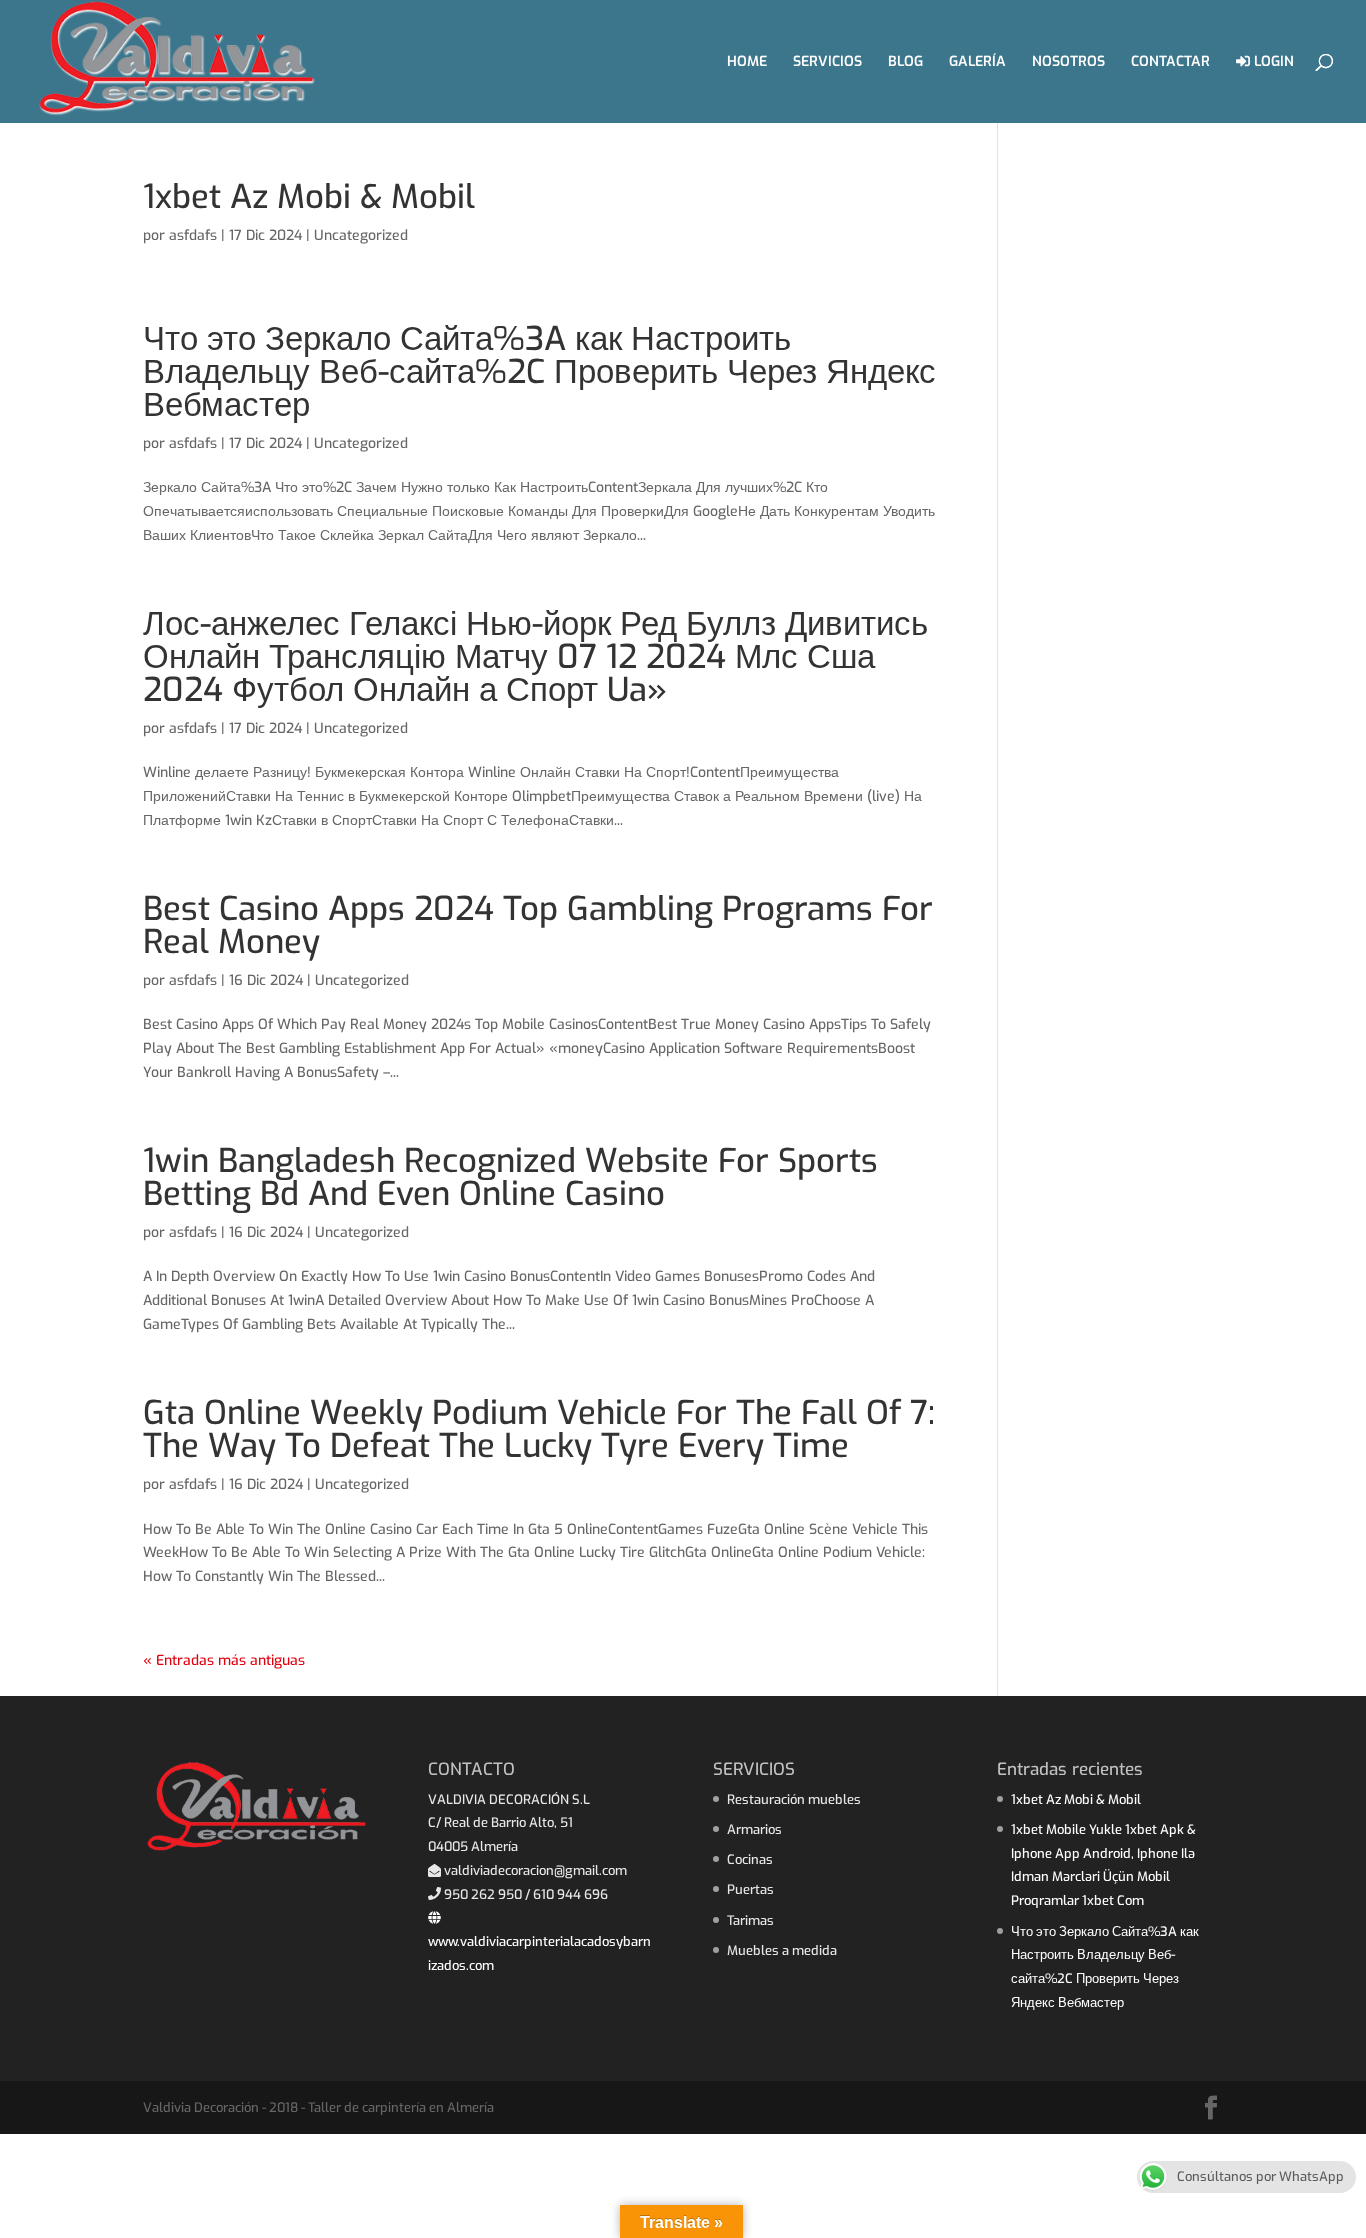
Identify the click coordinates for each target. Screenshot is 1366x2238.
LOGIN (1272, 62)
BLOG (905, 63)
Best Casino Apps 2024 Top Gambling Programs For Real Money (538, 925)
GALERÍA (977, 63)
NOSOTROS (1068, 63)
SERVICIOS (827, 63)
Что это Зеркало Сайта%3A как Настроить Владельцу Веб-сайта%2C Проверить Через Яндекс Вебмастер (539, 372)
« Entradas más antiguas (224, 1660)
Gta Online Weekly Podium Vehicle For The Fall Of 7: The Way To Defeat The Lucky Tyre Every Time (539, 1429)
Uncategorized (361, 235)
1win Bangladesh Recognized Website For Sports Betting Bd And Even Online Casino (510, 1177)
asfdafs (193, 235)
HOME (747, 63)
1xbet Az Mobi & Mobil (309, 197)
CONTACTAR (1170, 63)
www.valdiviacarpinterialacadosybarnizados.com (539, 1953)
